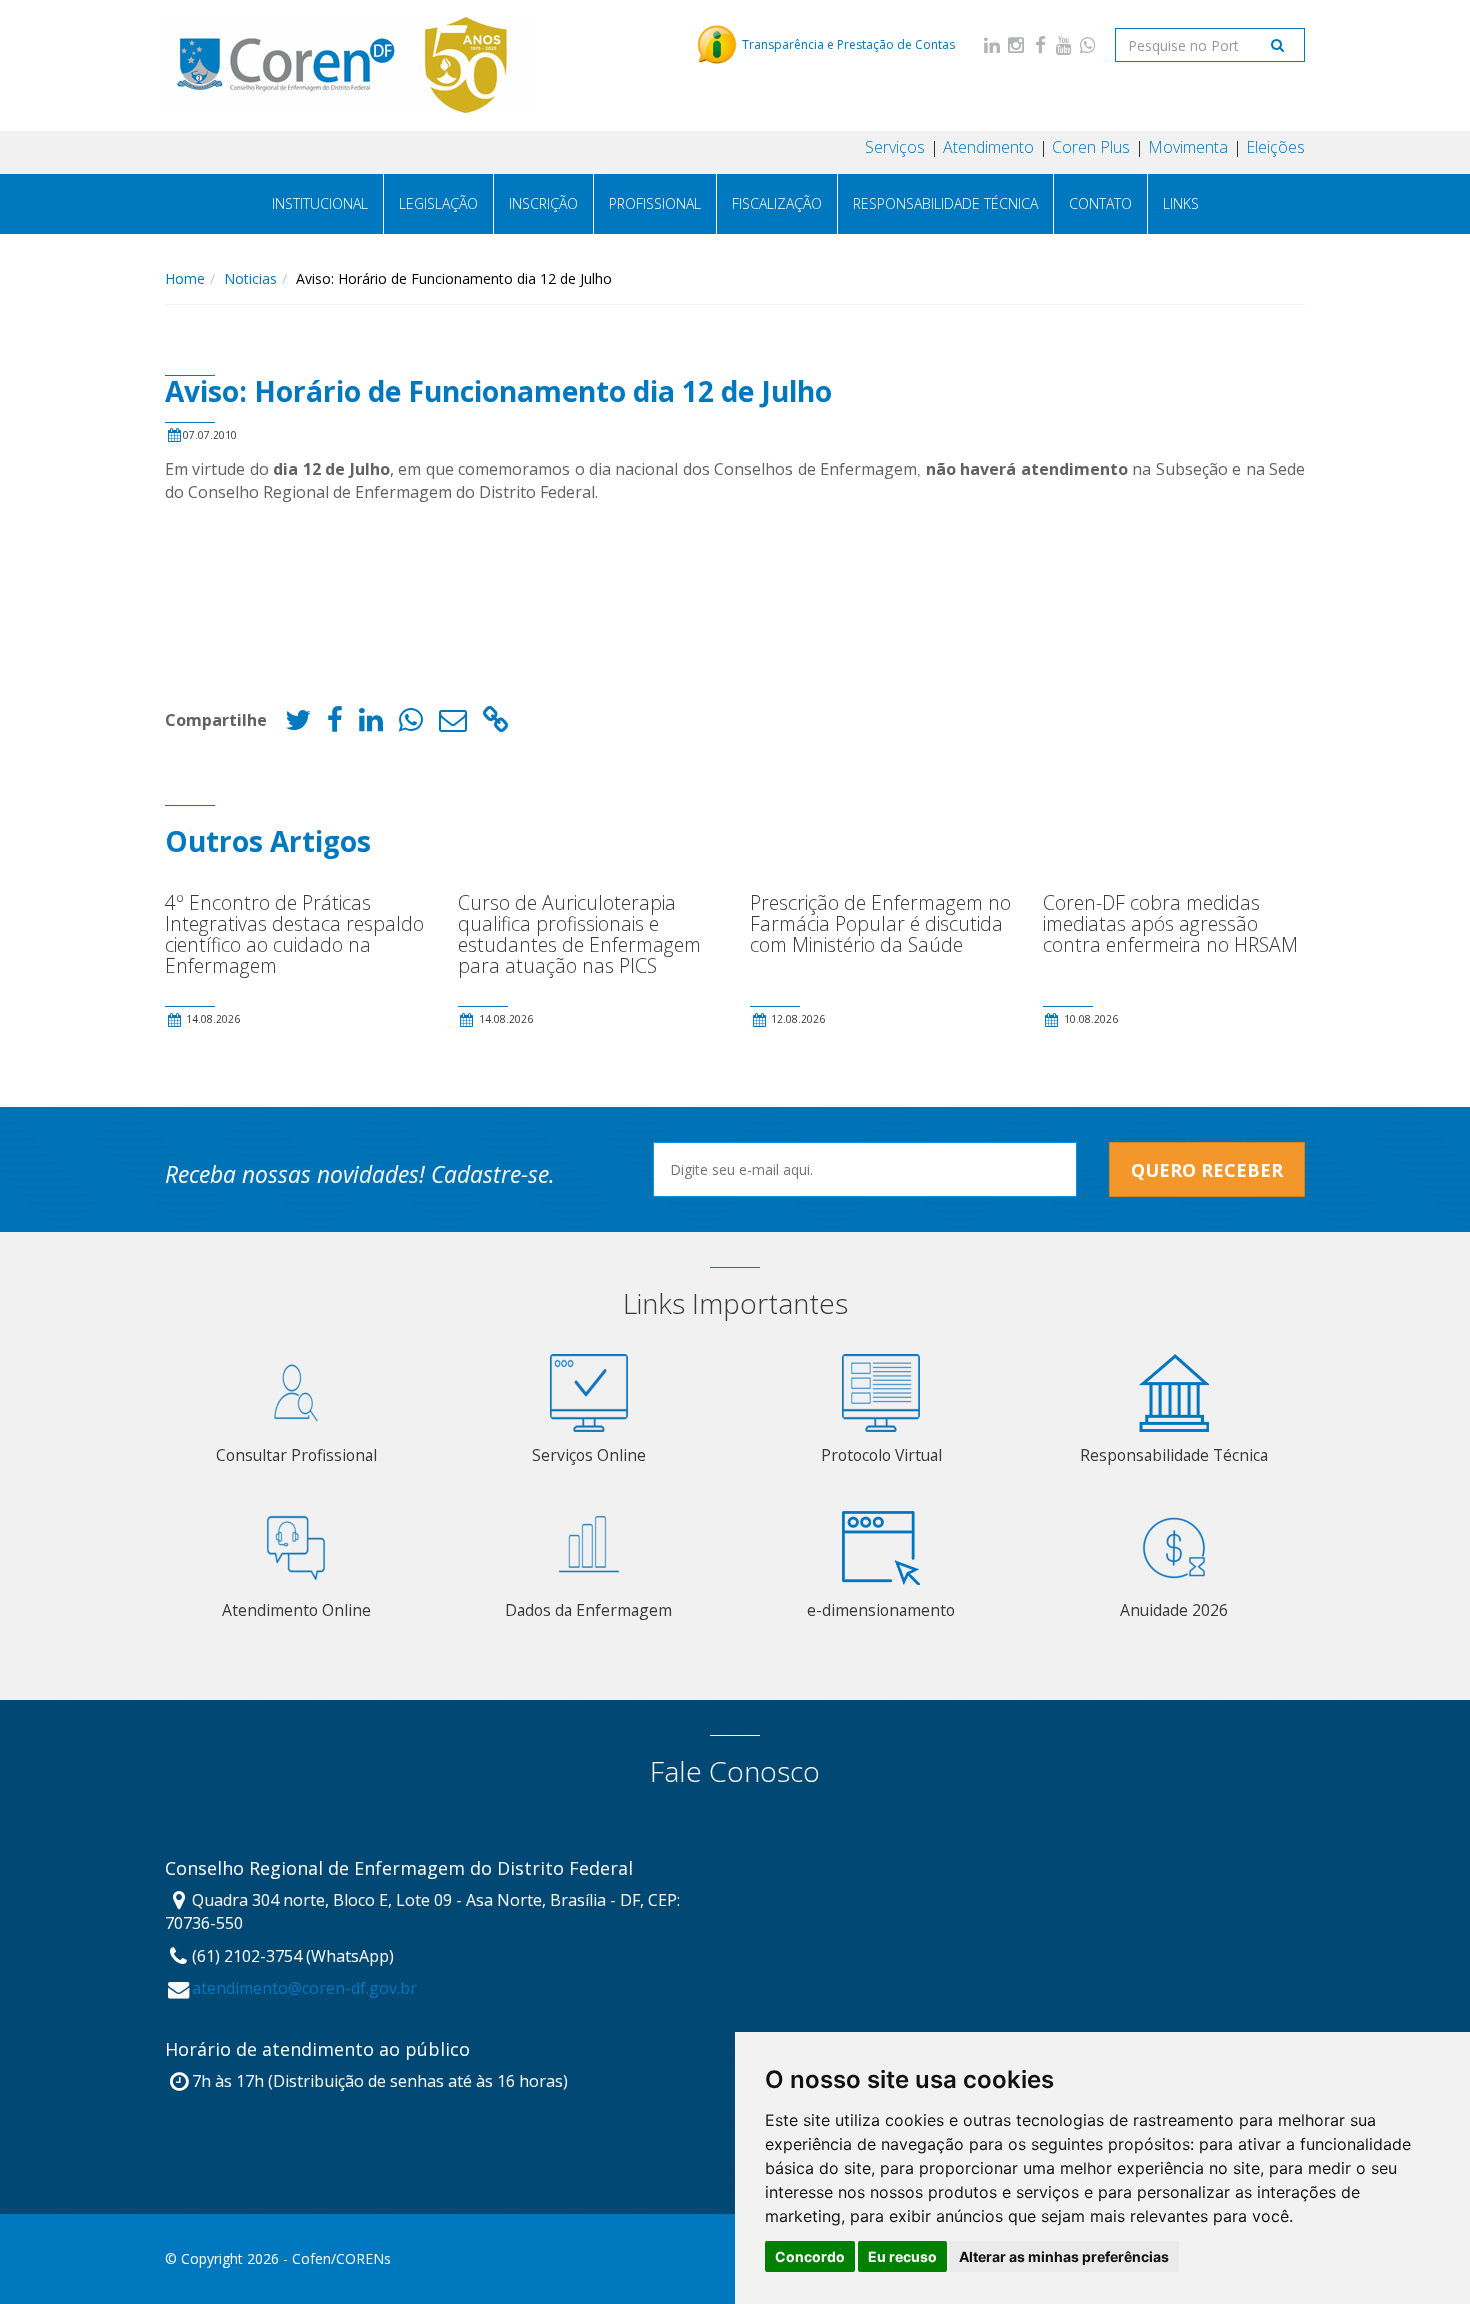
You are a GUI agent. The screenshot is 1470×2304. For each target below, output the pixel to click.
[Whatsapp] (1088, 44)
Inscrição (543, 203)
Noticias (250, 278)
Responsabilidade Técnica (945, 203)
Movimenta (1188, 147)
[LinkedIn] (992, 44)
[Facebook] (1040, 44)
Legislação (438, 203)
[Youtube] (1064, 44)
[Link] (496, 724)
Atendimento (988, 147)
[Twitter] (298, 724)
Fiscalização (777, 203)
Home (185, 278)
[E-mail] (453, 724)
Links (1181, 203)
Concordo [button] (810, 2256)
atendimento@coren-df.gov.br (304, 1988)
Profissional (655, 203)
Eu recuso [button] (902, 2256)
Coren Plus (1091, 147)
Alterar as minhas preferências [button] (1064, 2256)
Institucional (320, 203)
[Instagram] (1016, 44)
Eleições (1275, 147)
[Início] (348, 65)
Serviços (895, 147)
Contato (1100, 203)
